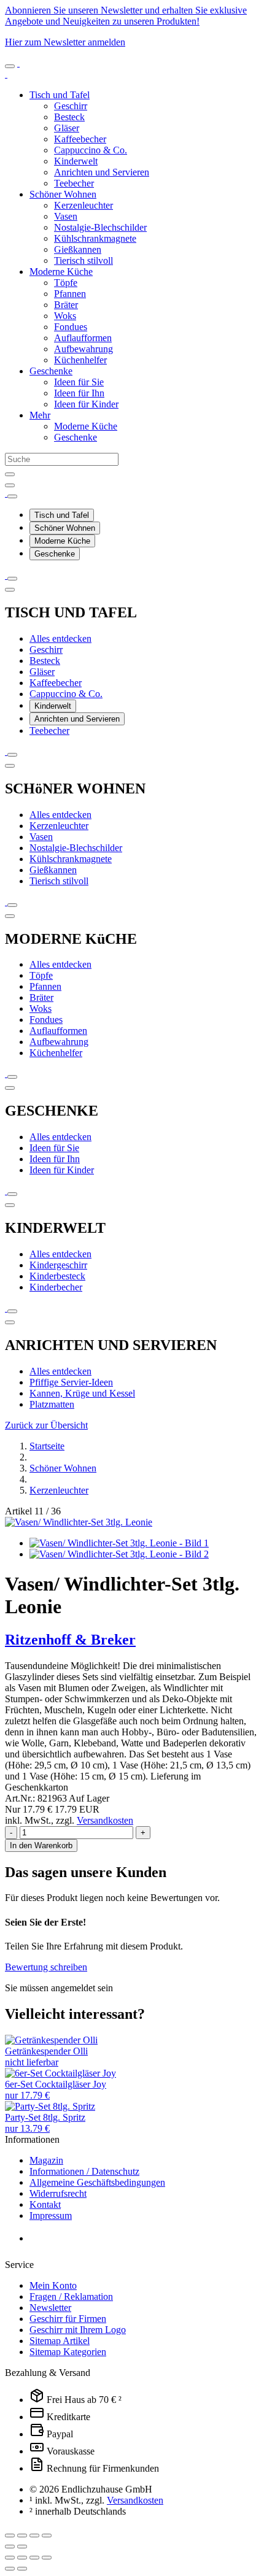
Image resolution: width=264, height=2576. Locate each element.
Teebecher (74, 183)
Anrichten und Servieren (102, 172)
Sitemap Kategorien (68, 2352)
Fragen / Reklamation (71, 2296)
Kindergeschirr (58, 1265)
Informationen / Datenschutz (84, 2171)
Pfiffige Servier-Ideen (71, 1382)
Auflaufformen (83, 338)
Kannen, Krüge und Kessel (82, 1393)
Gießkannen (78, 249)
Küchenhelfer (80, 360)
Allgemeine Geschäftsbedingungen (97, 2182)
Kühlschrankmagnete (95, 238)
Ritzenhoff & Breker (70, 1640)
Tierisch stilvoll (83, 260)
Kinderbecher (56, 1287)
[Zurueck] (10, 590)
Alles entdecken (60, 638)
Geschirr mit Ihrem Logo (78, 2330)
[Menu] (10, 66)
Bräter (66, 305)
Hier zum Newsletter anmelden (65, 42)
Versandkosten (105, 1820)
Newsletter (50, 2308)
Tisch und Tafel (60, 95)
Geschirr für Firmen (68, 2319)
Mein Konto (53, 2285)
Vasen (66, 216)
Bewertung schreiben (46, 1967)
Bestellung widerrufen (86, 2239)
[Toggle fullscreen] (34, 2536)
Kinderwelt (76, 161)
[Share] (22, 2536)
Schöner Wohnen (63, 194)
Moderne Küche (61, 272)
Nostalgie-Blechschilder (100, 227)
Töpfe (66, 283)
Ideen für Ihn (79, 393)
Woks (65, 316)
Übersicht (46, 1425)
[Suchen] (10, 474)
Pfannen (70, 294)
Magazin (46, 2160)
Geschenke (51, 371)
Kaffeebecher (80, 139)
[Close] (10, 485)
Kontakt (45, 2204)
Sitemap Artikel (60, 2341)
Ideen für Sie (79, 382)
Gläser (67, 128)
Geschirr (71, 106)
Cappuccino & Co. (91, 150)
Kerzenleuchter (83, 205)
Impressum (51, 2215)
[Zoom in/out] (47, 2536)
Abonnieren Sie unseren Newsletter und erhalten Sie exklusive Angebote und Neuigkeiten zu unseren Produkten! (126, 16)
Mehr (40, 415)
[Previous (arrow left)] (10, 2547)
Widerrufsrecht (58, 2193)
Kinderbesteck (57, 1276)
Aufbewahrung (83, 349)
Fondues (71, 327)
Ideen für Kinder (86, 404)
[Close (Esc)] (10, 2536)
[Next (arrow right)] (22, 2547)
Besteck (69, 117)
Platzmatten (52, 1404)
